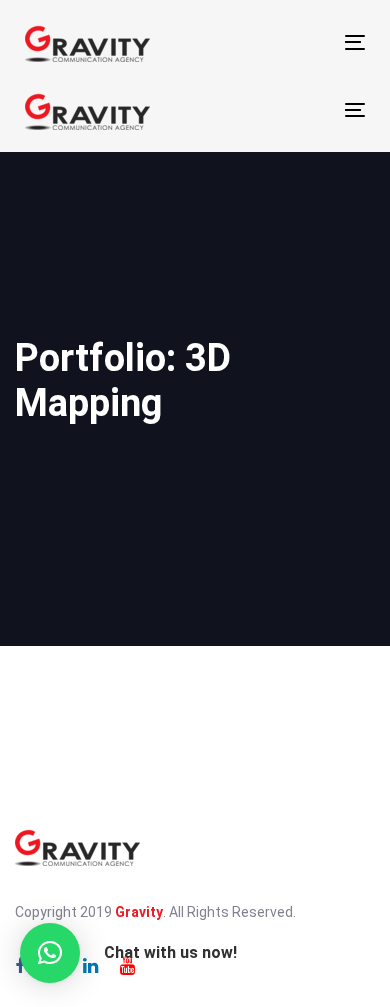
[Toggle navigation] (275, 42)
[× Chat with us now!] (50, 953)
